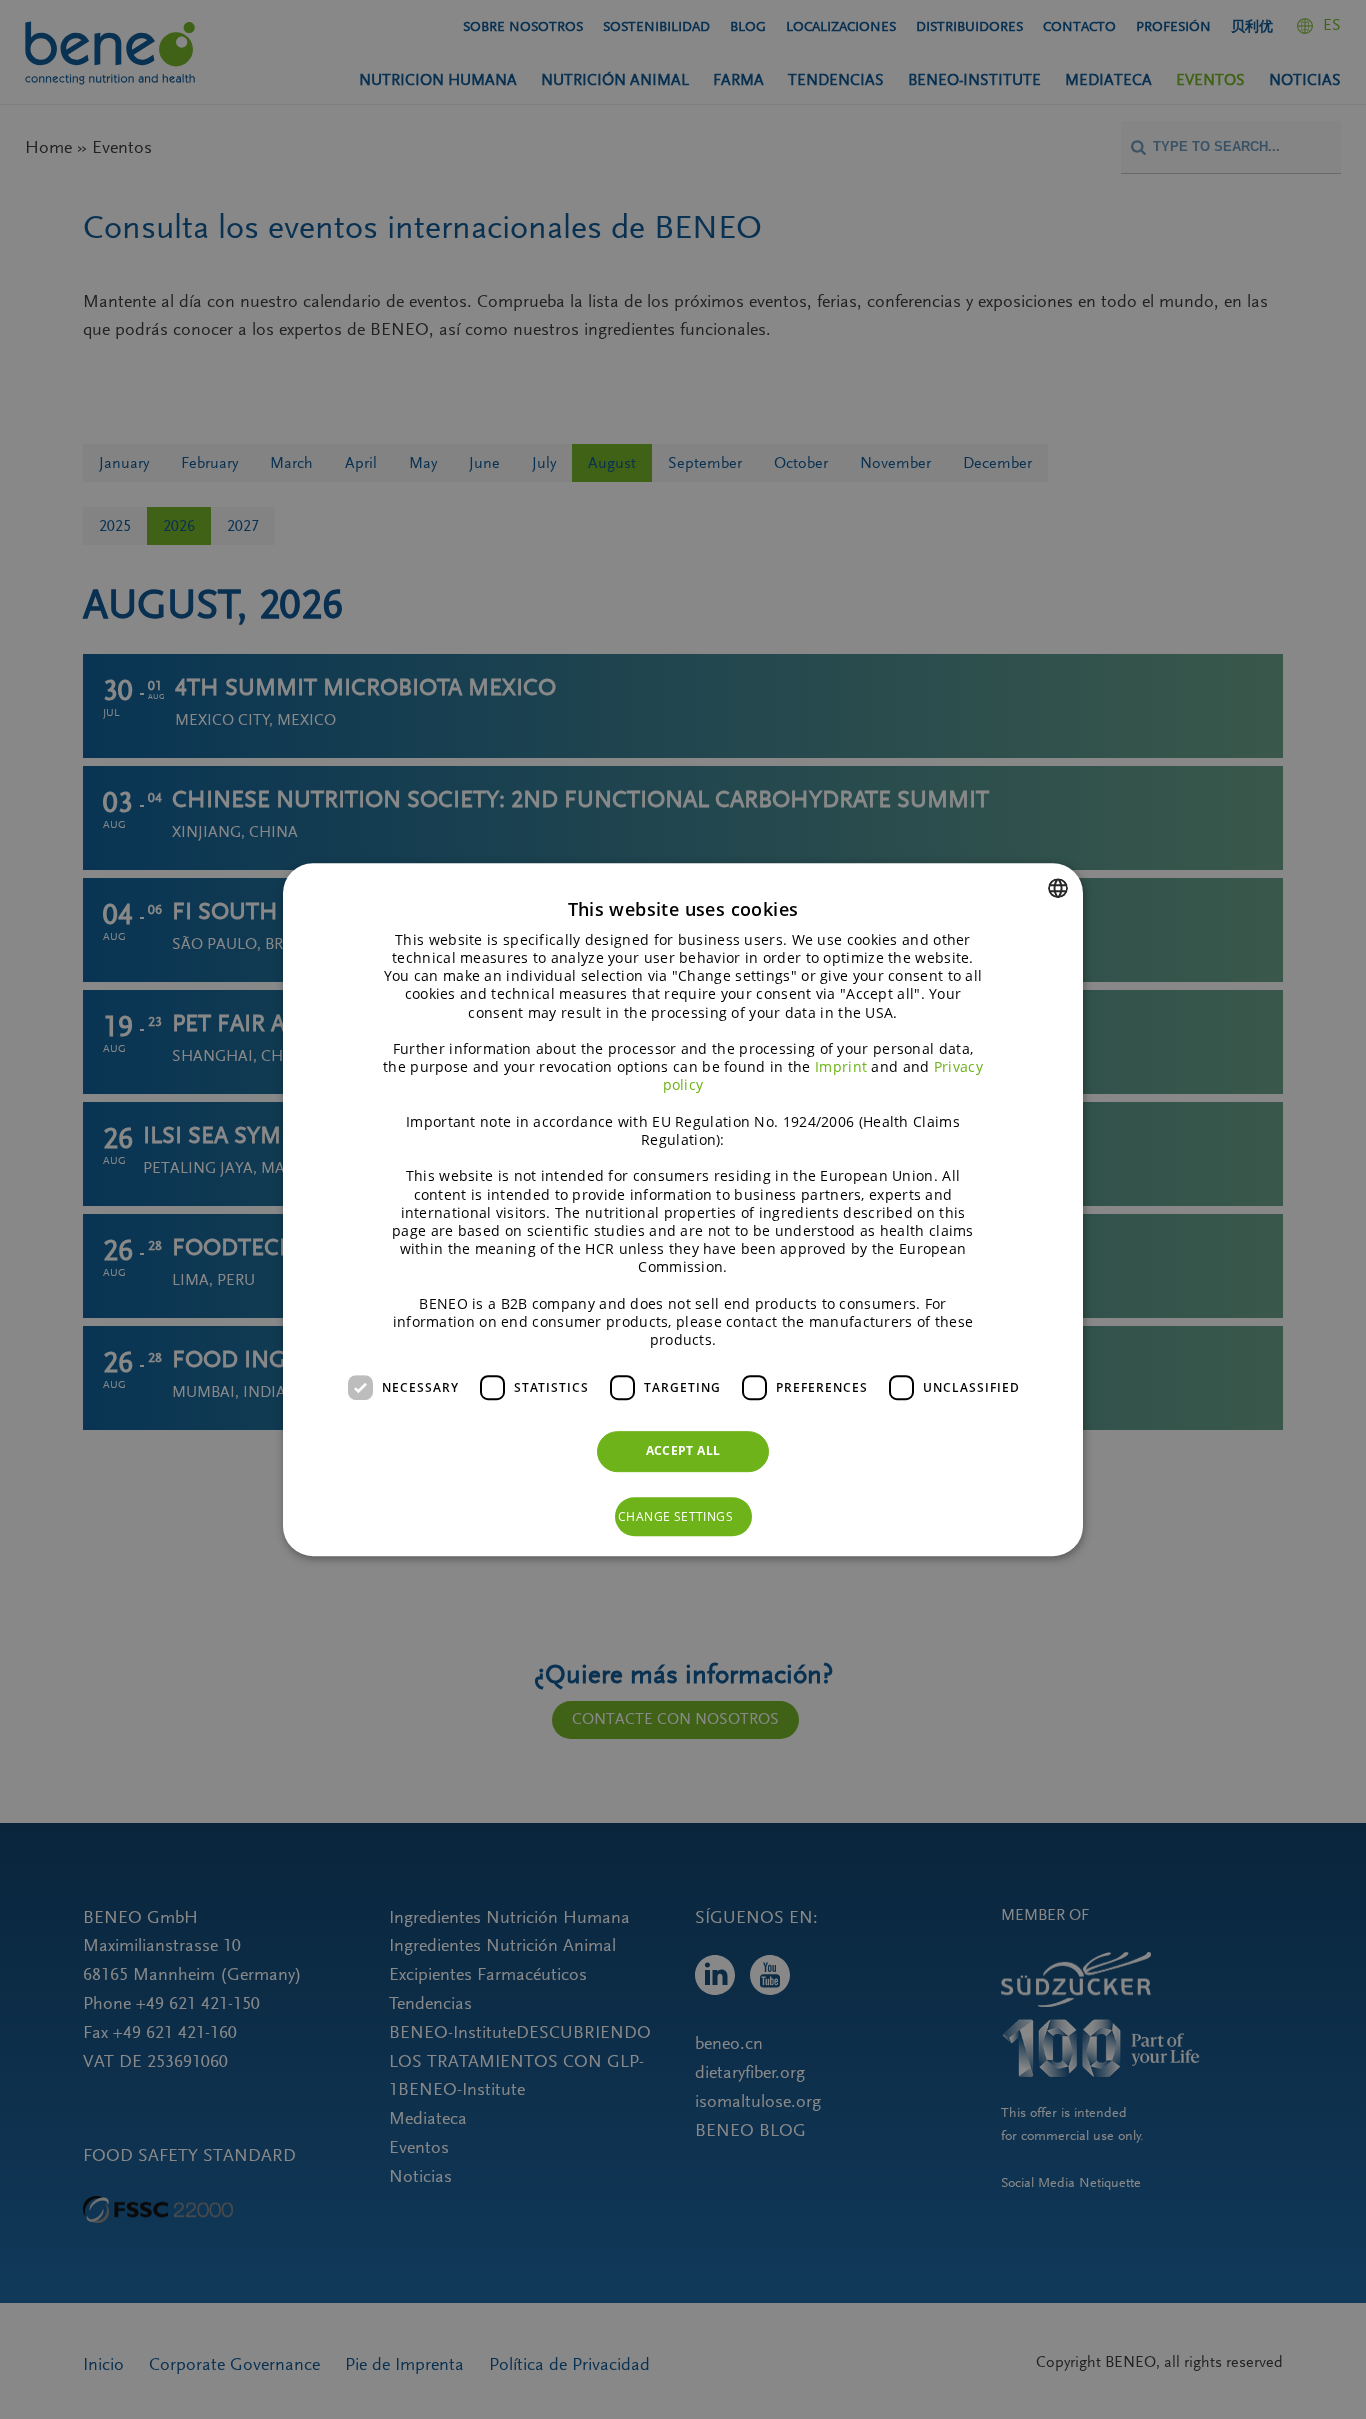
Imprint (841, 1066)
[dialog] (683, 1210)
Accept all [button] (683, 1450)
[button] (683, 1517)
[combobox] (1058, 888)
